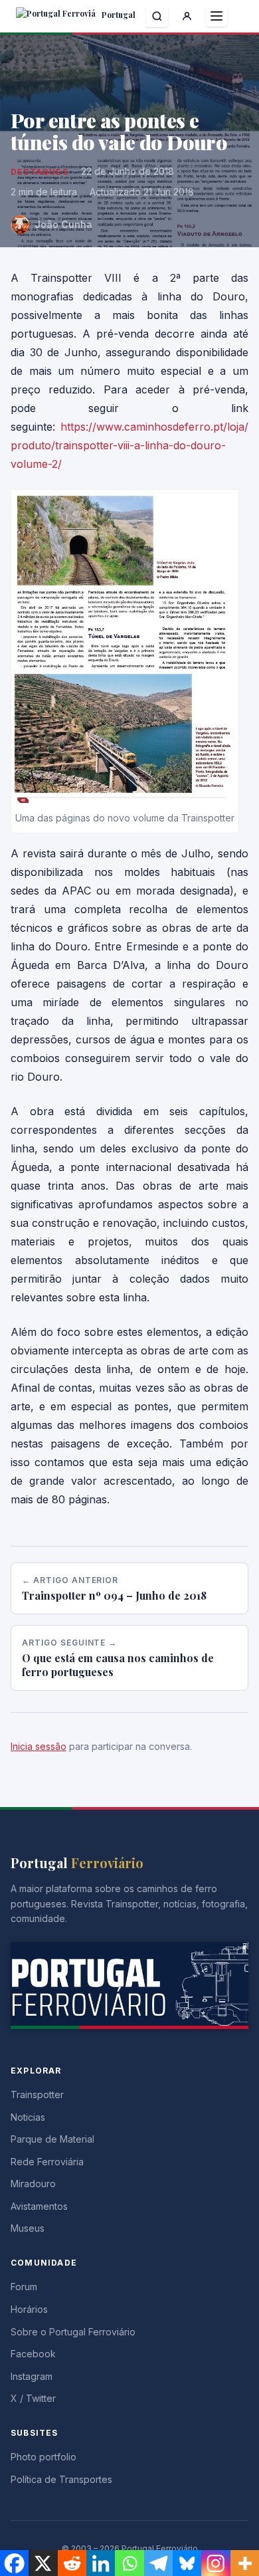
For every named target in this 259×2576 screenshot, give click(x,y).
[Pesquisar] (157, 16)
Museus (28, 2228)
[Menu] (216, 16)
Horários (29, 2309)
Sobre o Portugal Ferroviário (73, 2332)
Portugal (118, 15)
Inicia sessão (39, 1746)
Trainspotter (37, 2094)
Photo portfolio (43, 2457)
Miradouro (33, 2184)
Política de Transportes (61, 2479)
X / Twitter (33, 2398)
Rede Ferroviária (47, 2162)
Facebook (33, 2354)
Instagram (32, 2376)
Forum (24, 2287)
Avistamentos (39, 2206)
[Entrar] (187, 16)
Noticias (28, 2117)
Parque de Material (52, 2139)
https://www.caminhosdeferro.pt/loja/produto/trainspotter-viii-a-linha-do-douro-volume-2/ (129, 445)
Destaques (40, 172)
